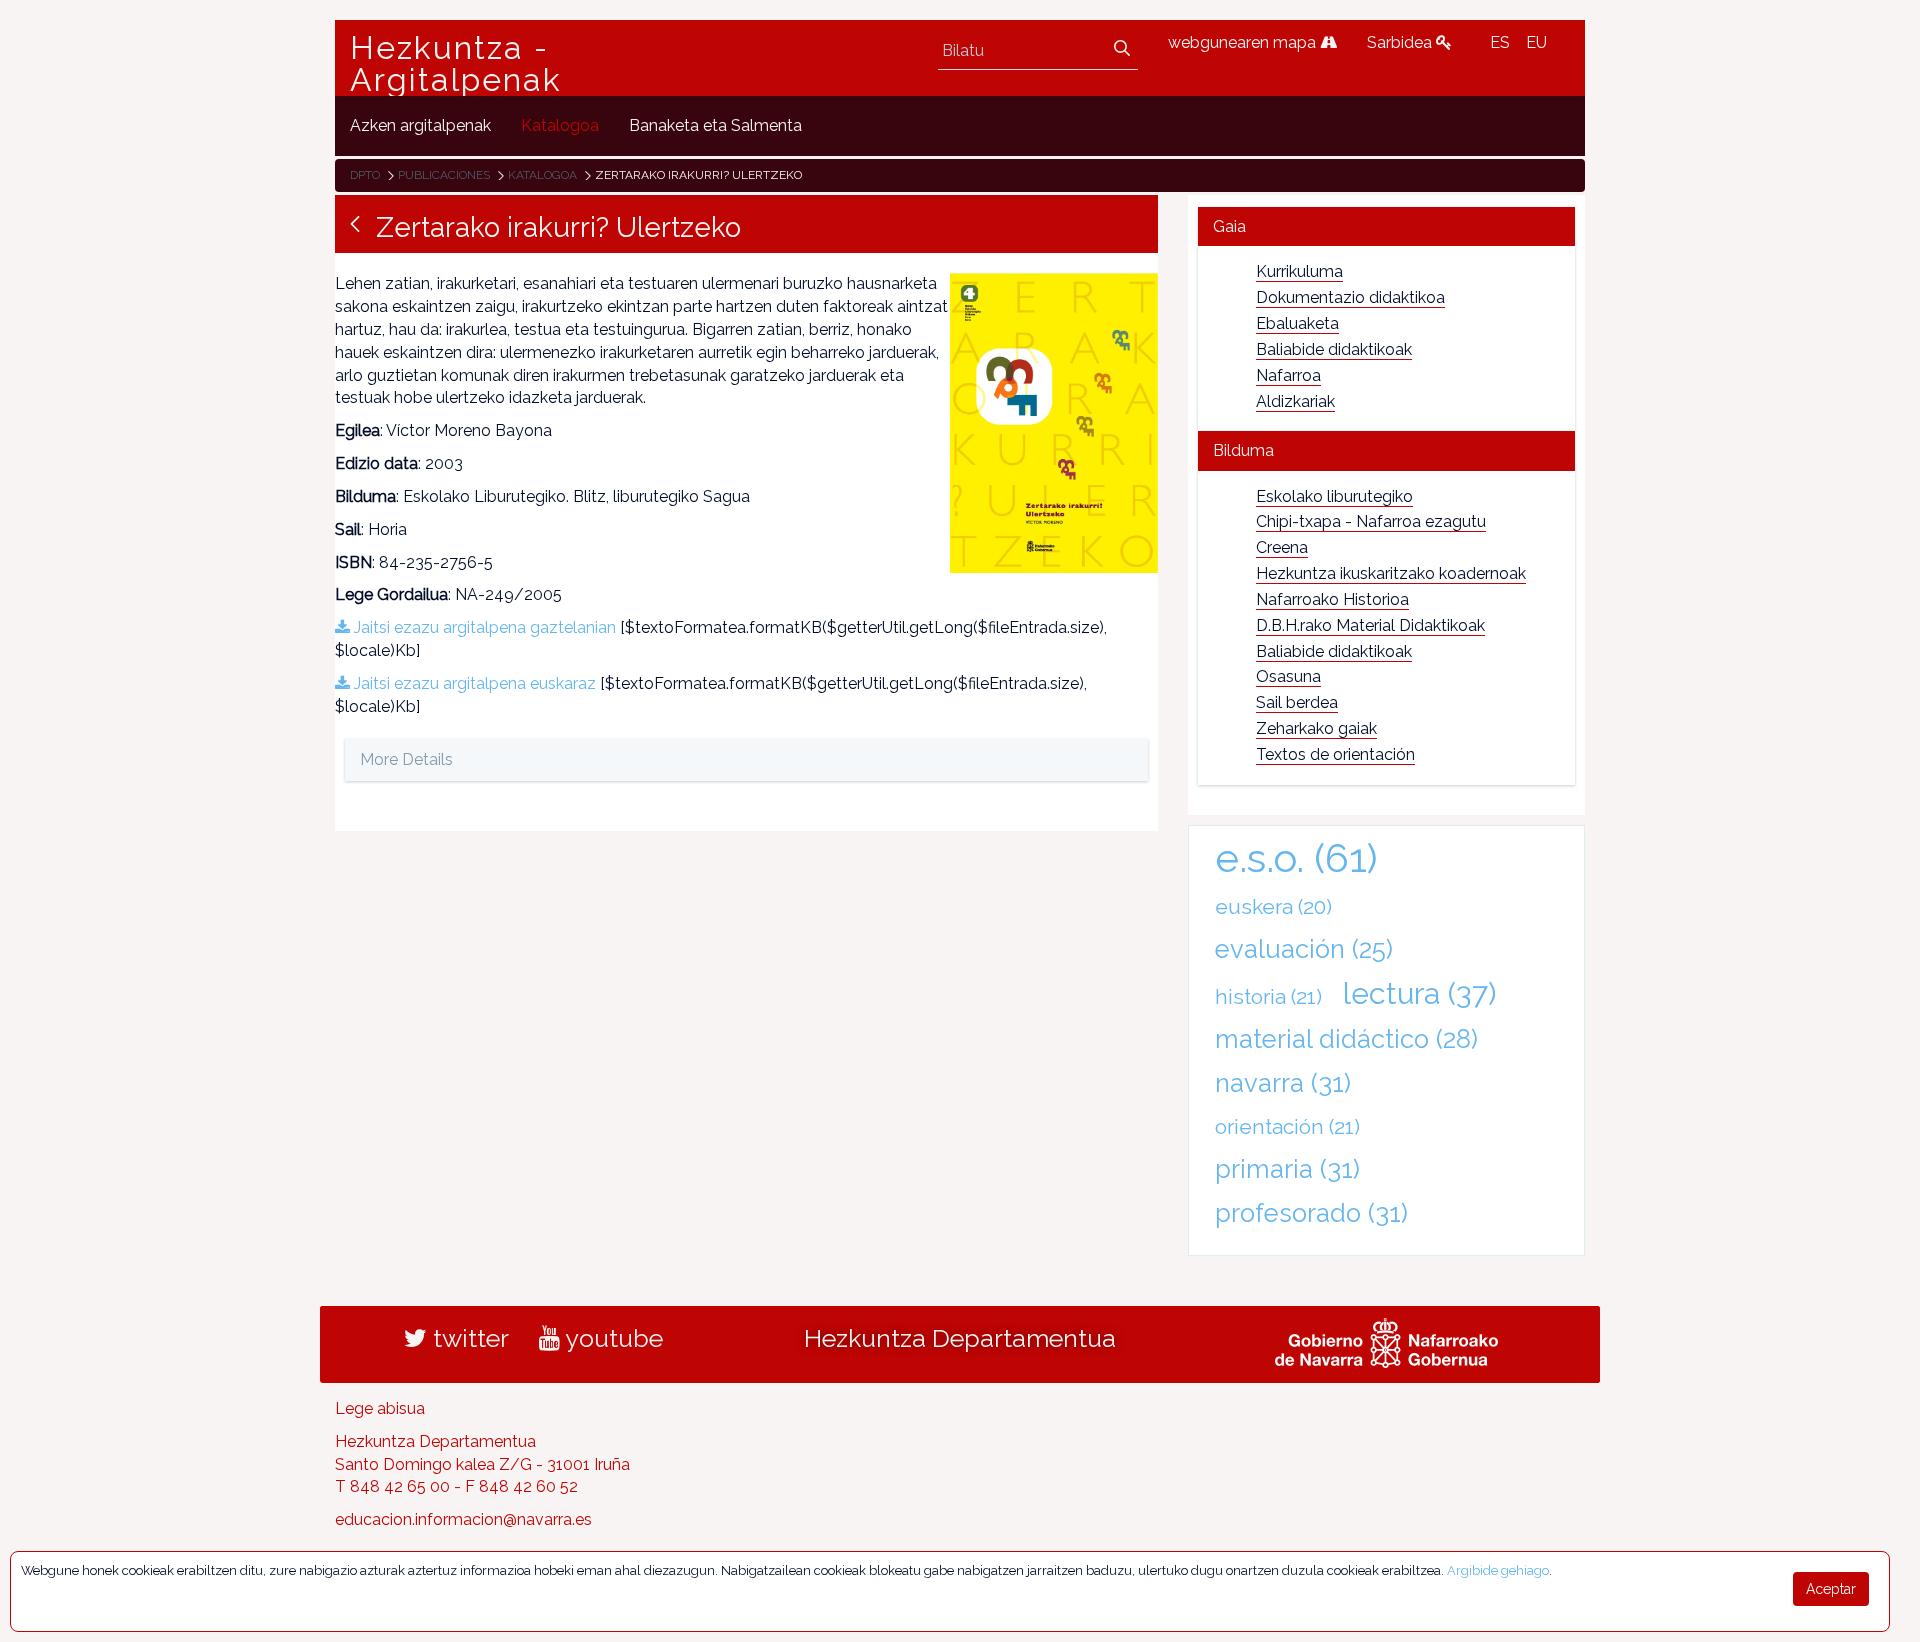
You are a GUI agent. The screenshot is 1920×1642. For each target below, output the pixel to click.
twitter (468, 1338)
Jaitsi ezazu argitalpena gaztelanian (483, 627)
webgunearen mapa (1244, 42)
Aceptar (1831, 1589)
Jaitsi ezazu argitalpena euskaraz (473, 683)
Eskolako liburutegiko (1334, 496)
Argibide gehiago (1498, 1570)
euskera (1273, 906)
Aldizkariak (1295, 401)
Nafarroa (1288, 375)
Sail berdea (1297, 702)
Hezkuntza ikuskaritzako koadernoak (1391, 573)
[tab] (1386, 226)
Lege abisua (380, 1408)
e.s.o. (1296, 857)
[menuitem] (420, 125)
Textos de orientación (1335, 754)
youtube (611, 1338)
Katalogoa (542, 175)
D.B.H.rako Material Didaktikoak (1370, 625)
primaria (1287, 1169)
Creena (1282, 547)
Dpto (365, 175)
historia (1268, 996)
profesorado (1311, 1213)
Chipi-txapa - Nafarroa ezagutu (1371, 521)
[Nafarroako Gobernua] (1386, 1340)
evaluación (1304, 949)
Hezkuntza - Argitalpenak (456, 64)
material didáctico (1346, 1039)
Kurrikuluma (1299, 271)
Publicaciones (444, 175)
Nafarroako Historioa (1332, 599)
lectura (1419, 993)
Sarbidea (1401, 42)
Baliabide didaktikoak (1334, 349)
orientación (1287, 1126)
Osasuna (1288, 676)
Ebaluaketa (1297, 323)
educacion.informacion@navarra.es (463, 1519)
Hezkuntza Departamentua (960, 1338)
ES (1500, 42)
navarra (1283, 1083)
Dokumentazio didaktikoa (1350, 297)
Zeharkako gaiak (1316, 728)
